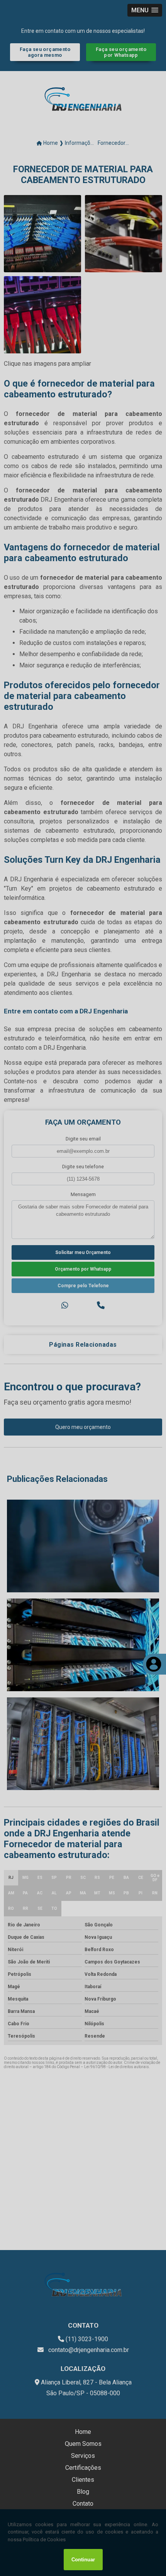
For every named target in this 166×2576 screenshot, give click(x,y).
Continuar (83, 2560)
